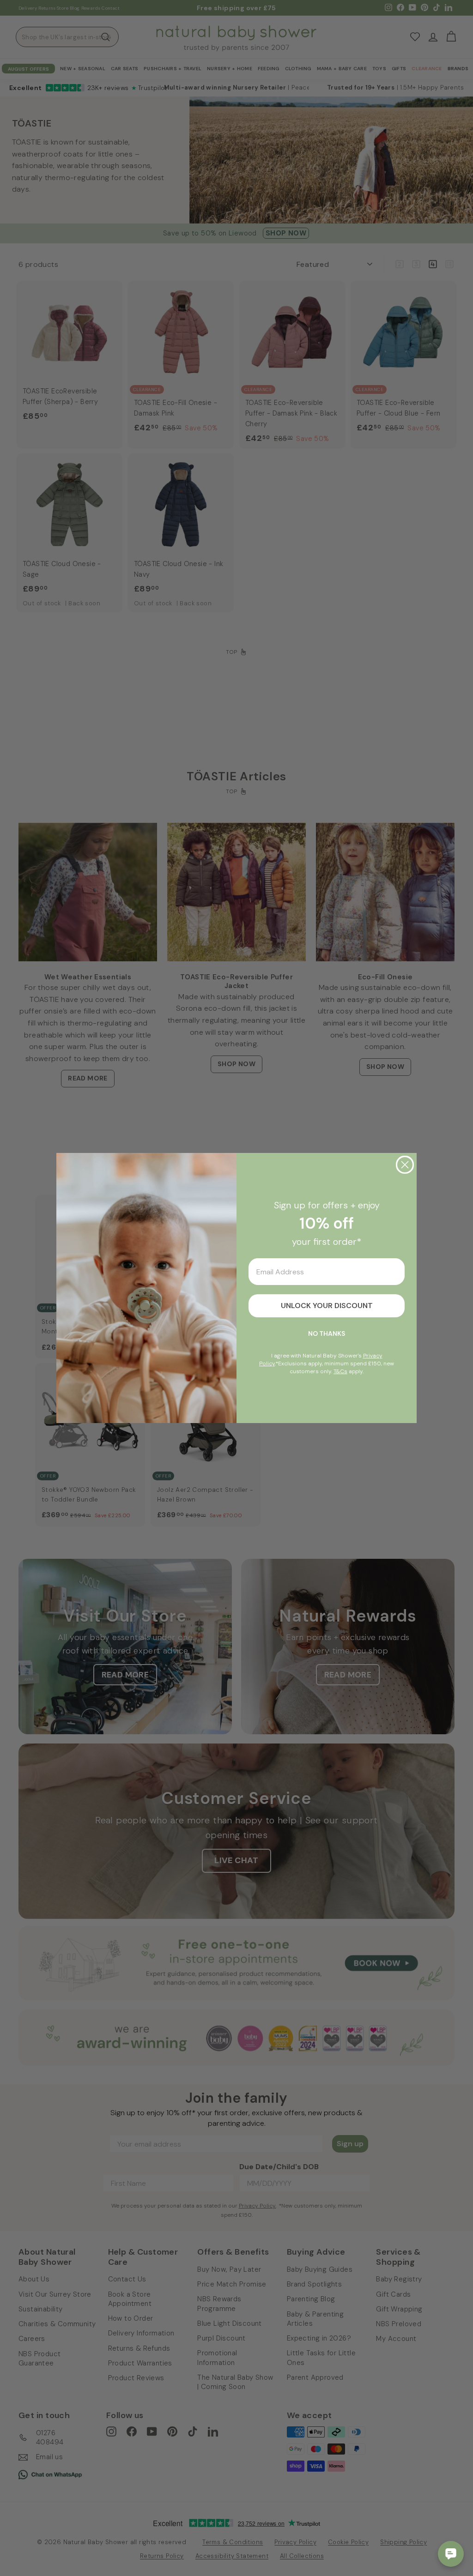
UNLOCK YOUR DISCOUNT (327, 1306)
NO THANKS (327, 1333)
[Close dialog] (405, 1165)
